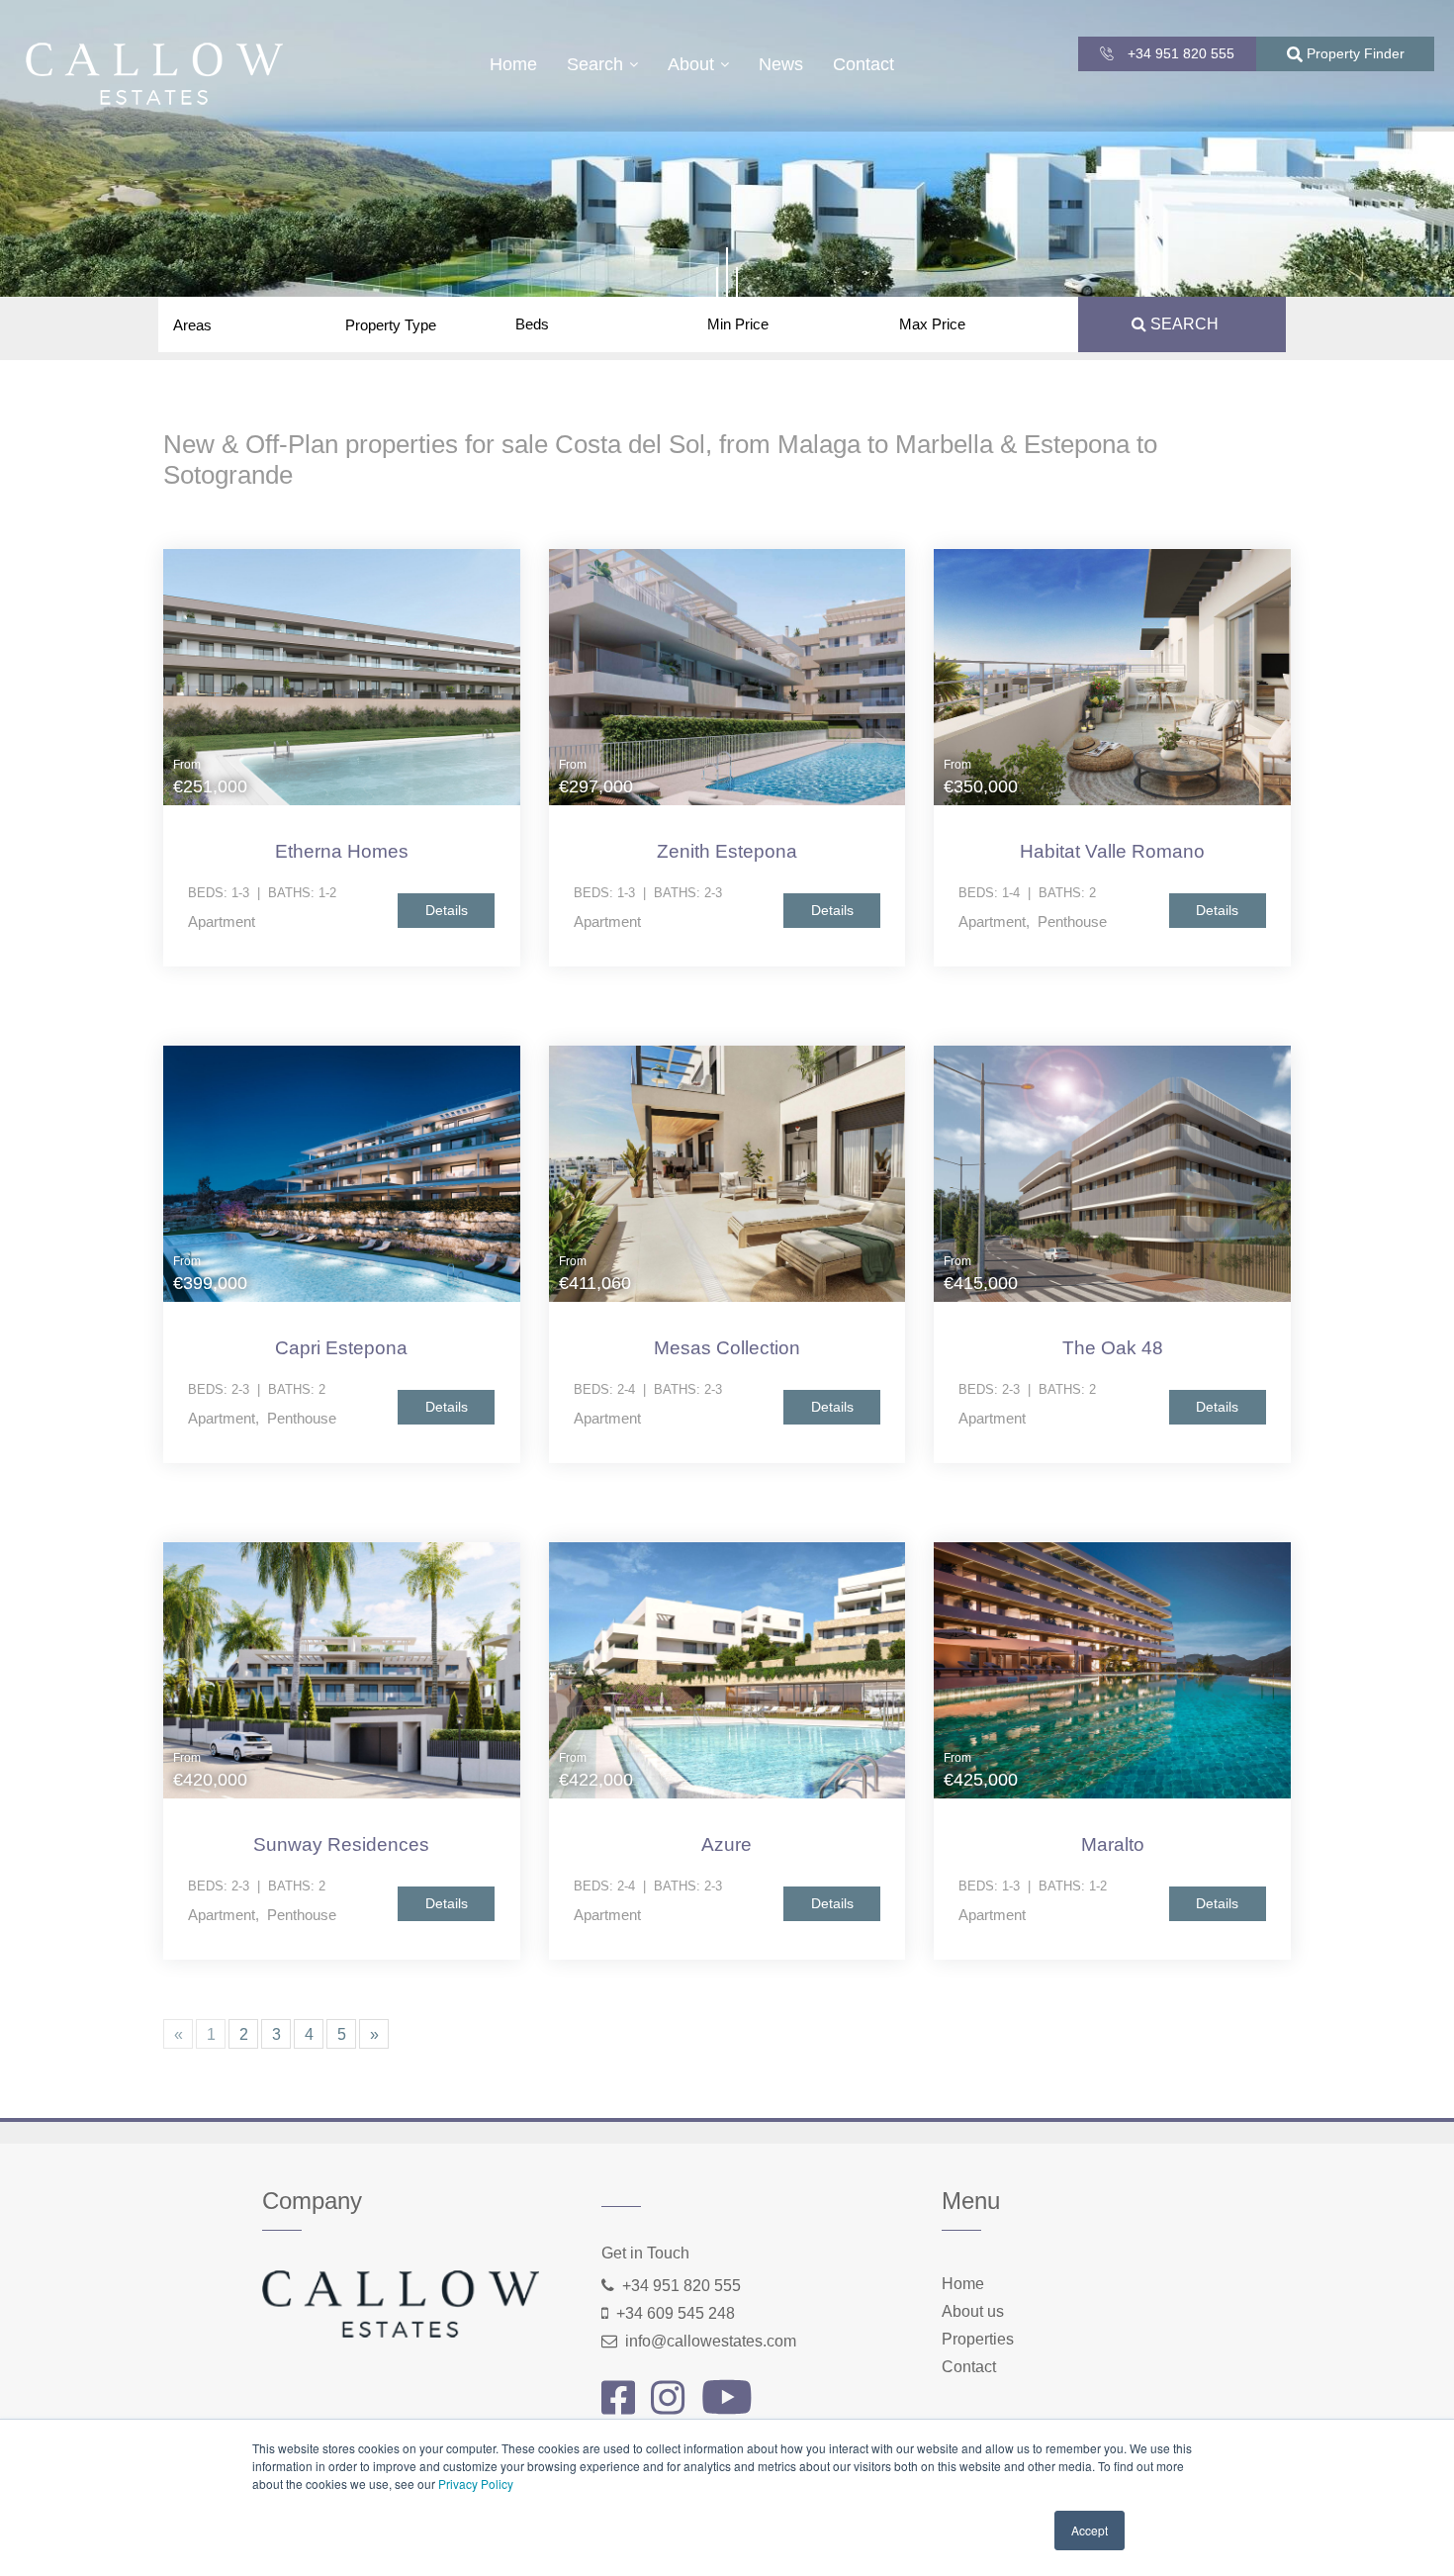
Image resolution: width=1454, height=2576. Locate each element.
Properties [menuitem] (978, 2339)
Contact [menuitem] (969, 2367)
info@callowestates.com (711, 2341)
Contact (863, 64)
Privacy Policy (476, 2484)
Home (513, 64)
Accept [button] (1090, 2530)
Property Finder (1354, 53)
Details (447, 910)
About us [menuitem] (973, 2311)
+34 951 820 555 (1179, 53)
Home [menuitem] (963, 2284)
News (781, 64)
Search (595, 64)
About (691, 64)
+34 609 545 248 (676, 2313)
